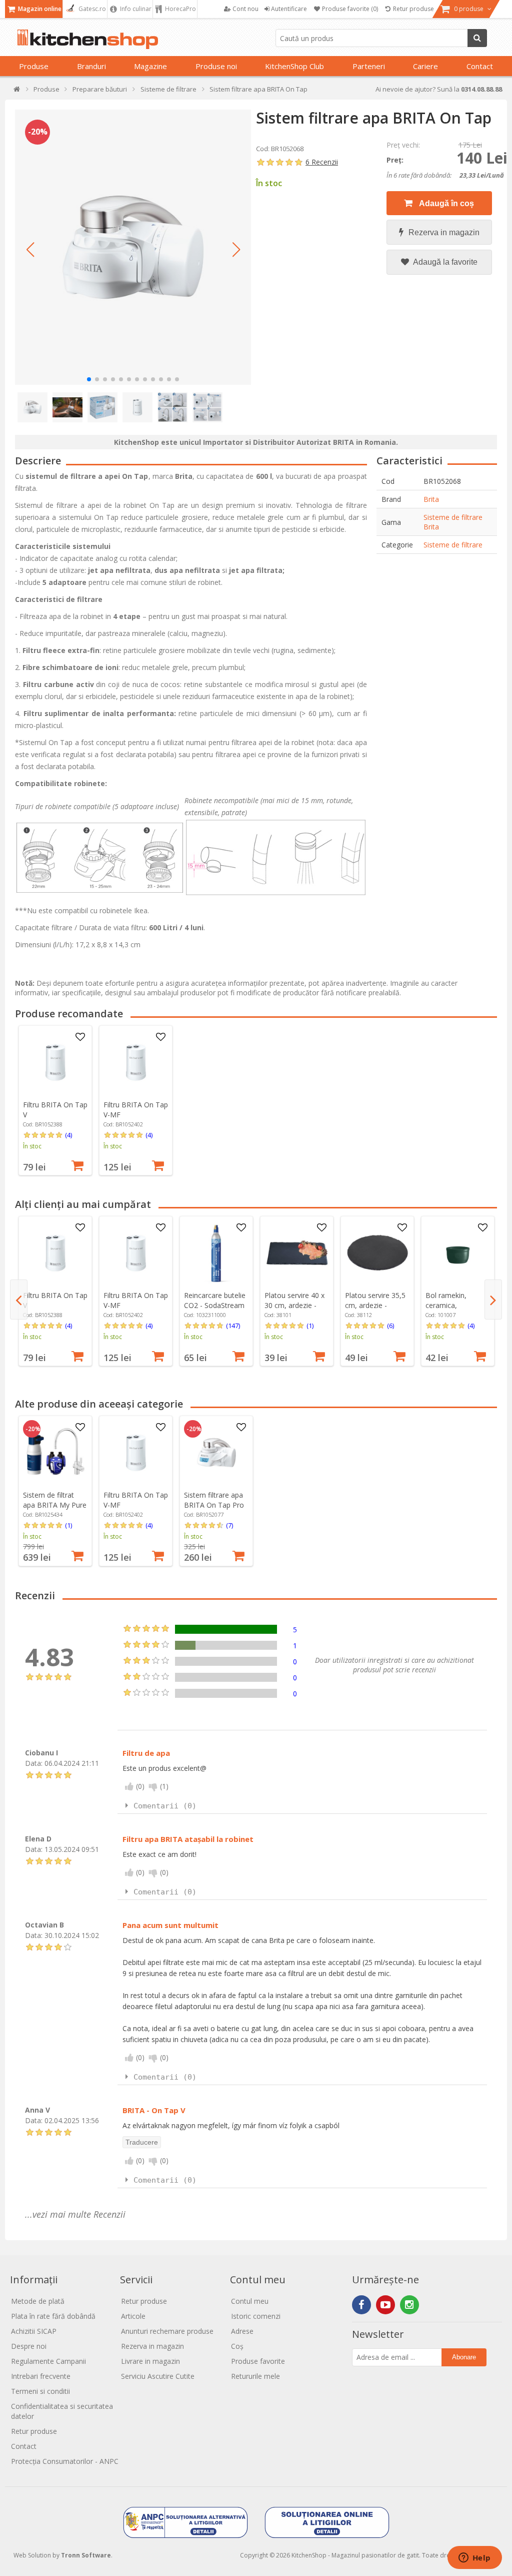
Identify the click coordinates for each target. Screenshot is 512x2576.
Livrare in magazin (150, 2361)
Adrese (242, 2331)
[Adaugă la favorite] (80, 1037)
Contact (480, 66)
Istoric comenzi (256, 2316)
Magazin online (39, 9)
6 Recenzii (322, 162)
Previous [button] (19, 1300)
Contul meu (250, 2301)
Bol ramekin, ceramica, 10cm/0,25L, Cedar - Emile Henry (456, 1310)
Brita (431, 499)
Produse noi (216, 66)
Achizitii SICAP (34, 2331)
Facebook (361, 2305)
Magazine (150, 66)
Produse (34, 66)
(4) (68, 1135)
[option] (55, 1100)
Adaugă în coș (446, 203)
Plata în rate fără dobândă (53, 2316)
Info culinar (135, 9)
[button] (30, 250)
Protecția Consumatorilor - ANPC (65, 2461)
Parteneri (369, 66)
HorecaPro (180, 9)
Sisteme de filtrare (453, 545)
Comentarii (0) (165, 1806)
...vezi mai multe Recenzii (75, 2214)
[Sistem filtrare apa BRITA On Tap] (133, 247)
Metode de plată (38, 2301)
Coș (237, 2346)
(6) (390, 1326)
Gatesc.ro (91, 9)
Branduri (91, 66)
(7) (229, 1525)
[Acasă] (17, 91)
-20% (38, 132)
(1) (310, 1326)
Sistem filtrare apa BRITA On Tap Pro (214, 1500)
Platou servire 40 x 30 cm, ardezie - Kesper (294, 1305)
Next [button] (493, 1300)
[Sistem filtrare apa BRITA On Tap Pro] (216, 1453)
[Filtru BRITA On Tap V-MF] (136, 1062)
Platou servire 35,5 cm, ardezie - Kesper (375, 1305)
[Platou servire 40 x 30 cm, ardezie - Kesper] (297, 1253)
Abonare (464, 2357)
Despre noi (29, 2346)
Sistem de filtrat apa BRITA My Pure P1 (55, 1505)
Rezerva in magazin (444, 232)
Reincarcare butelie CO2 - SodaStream (215, 1300)
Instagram (409, 2305)
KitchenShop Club (294, 66)
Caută (477, 38)
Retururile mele (255, 2376)
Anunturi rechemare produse (167, 2331)
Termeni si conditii (40, 2391)
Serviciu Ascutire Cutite (158, 2376)
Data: (34, 1763)
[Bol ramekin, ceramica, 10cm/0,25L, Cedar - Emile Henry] (458, 1253)
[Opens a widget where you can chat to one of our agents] (474, 2558)
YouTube (385, 2305)
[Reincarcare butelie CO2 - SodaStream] (216, 1253)
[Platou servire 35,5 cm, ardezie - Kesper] (377, 1253)
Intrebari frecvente (41, 2376)
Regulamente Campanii (48, 2361)
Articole (133, 2316)
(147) (233, 1326)
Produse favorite (258, 2361)
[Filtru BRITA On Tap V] (55, 1062)
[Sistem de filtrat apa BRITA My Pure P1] (55, 1453)
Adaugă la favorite (444, 262)
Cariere (425, 66)
